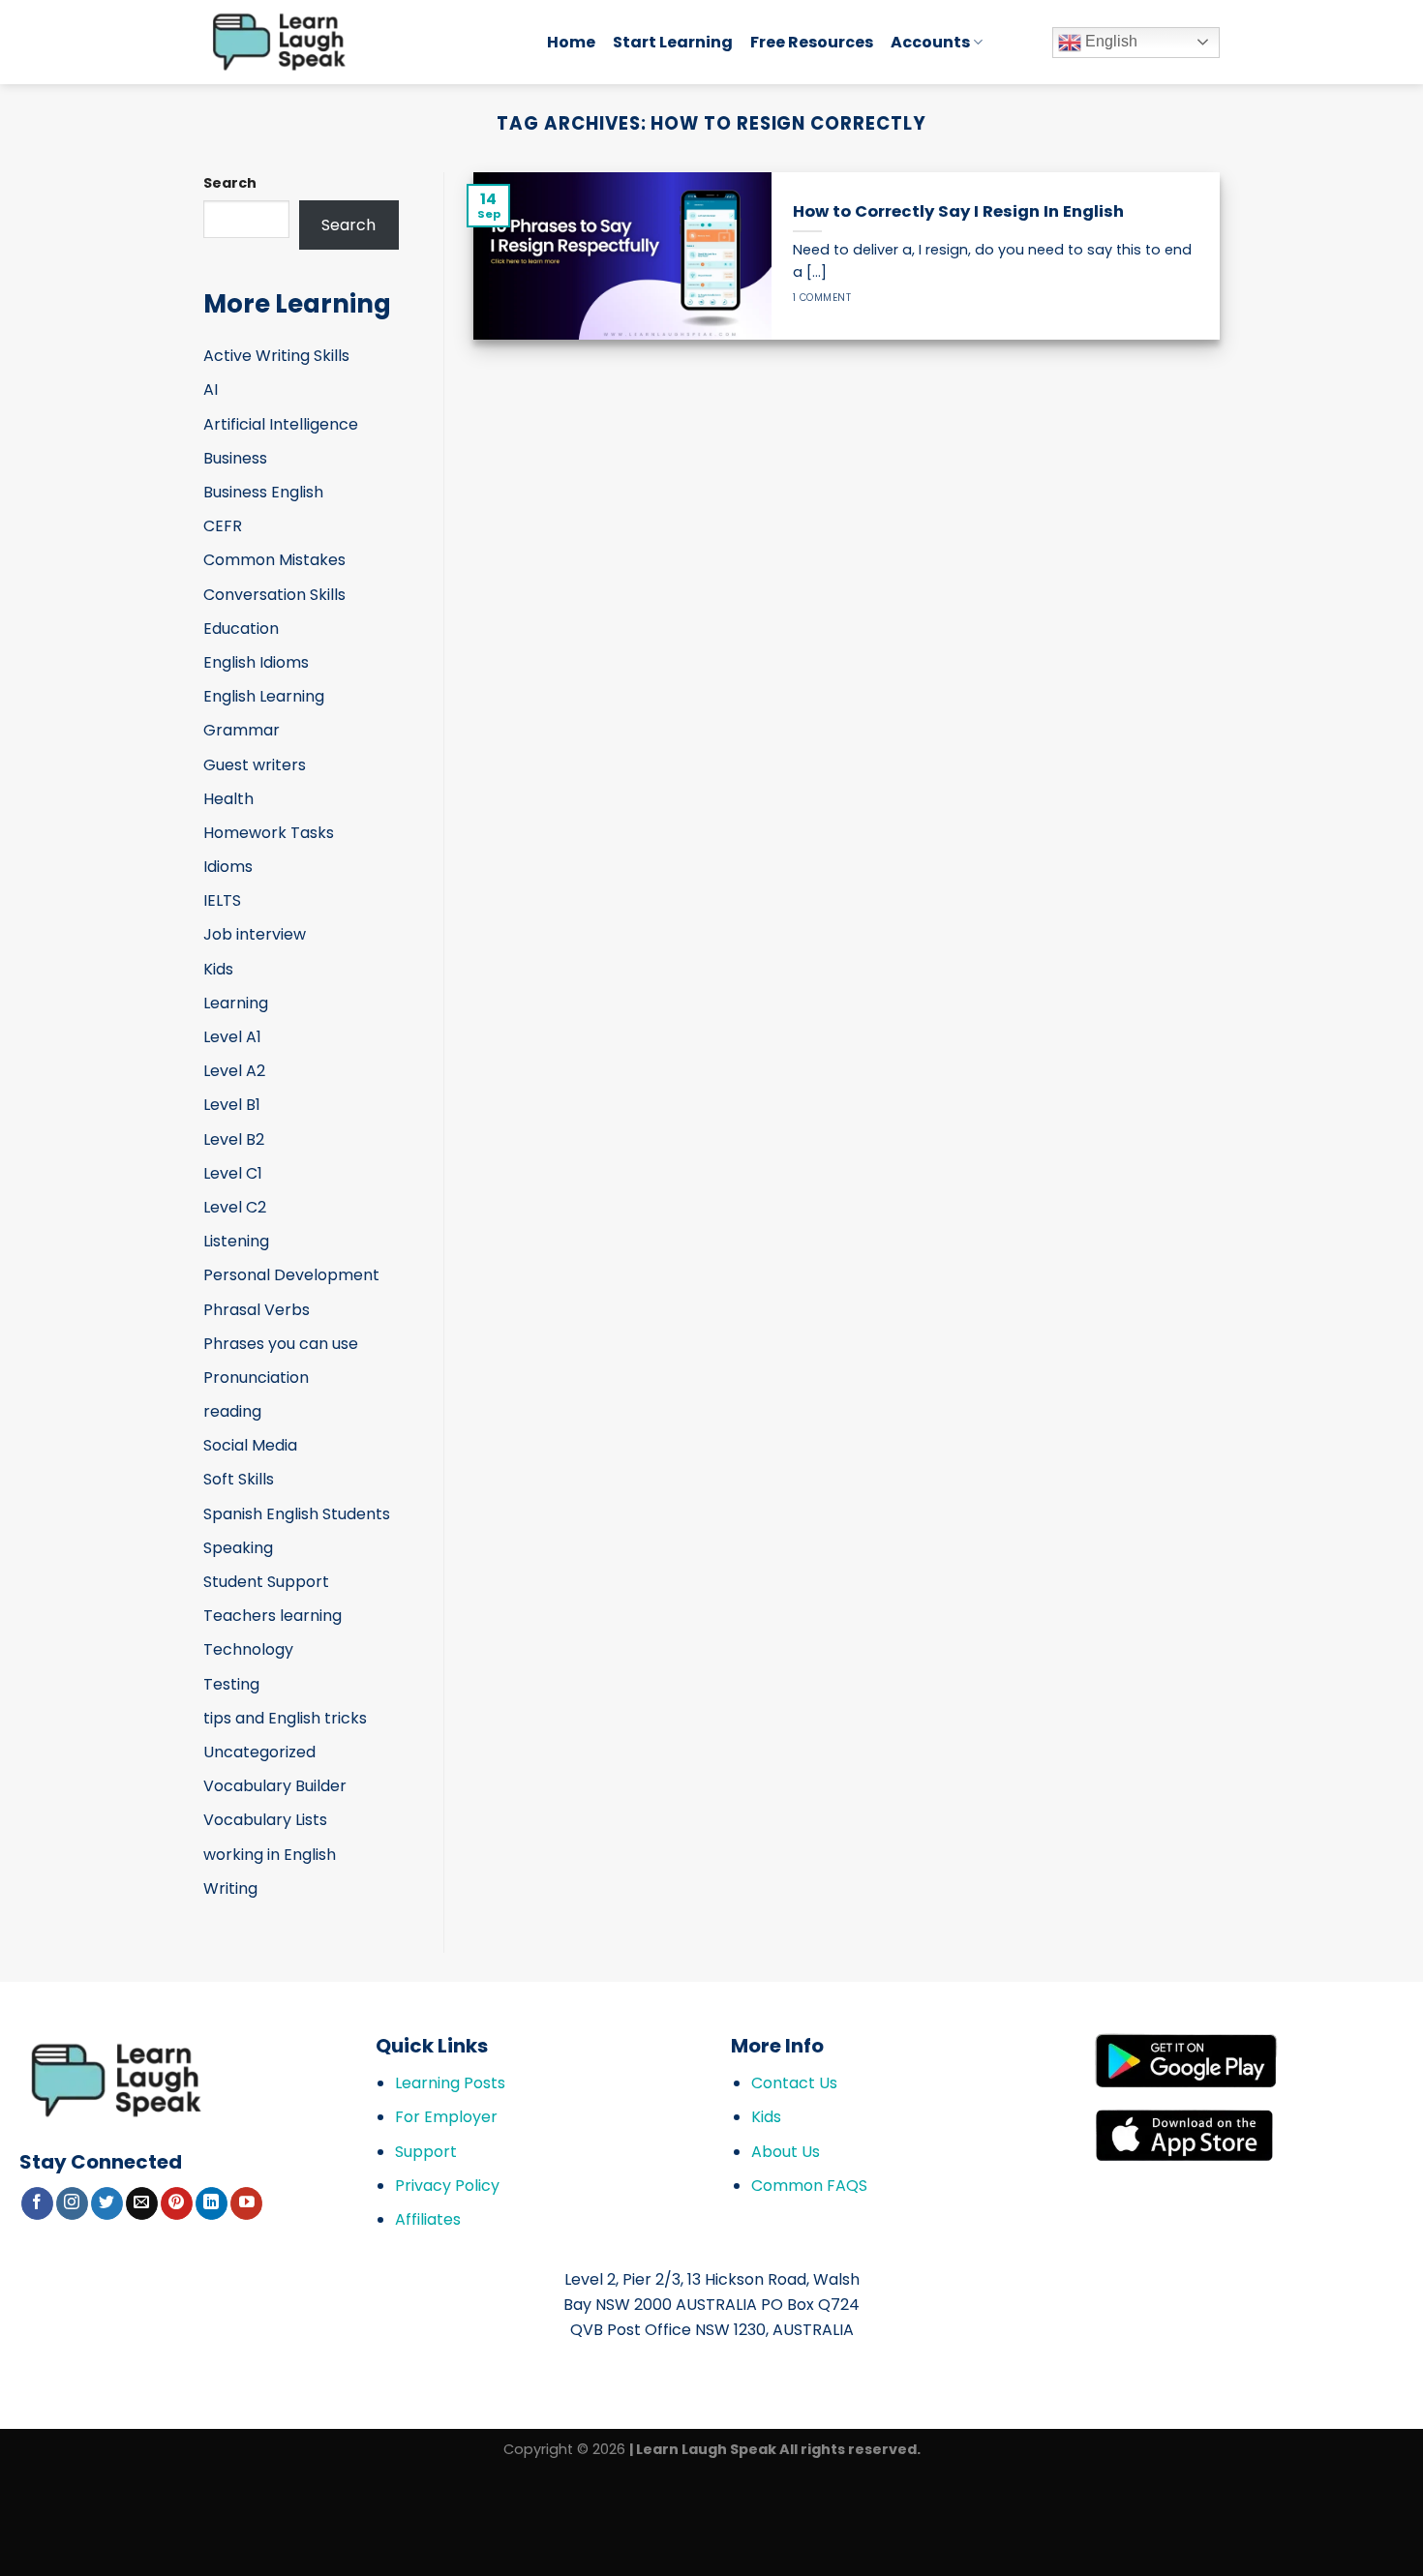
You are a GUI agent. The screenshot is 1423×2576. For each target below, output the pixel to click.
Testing (231, 1684)
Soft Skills (239, 1479)
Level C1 (233, 1173)
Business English (263, 492)
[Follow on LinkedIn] (212, 2203)
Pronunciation (256, 1378)
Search (230, 183)
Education (241, 629)
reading (232, 1411)
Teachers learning (272, 1616)
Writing (230, 1888)
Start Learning (673, 42)
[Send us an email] (142, 2203)
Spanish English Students (297, 1514)
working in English (270, 1855)
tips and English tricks (285, 1718)
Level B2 (234, 1139)
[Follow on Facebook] (37, 2203)
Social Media (250, 1445)
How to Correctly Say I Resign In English (958, 212)
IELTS (222, 900)
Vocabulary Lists (265, 1820)
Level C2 (235, 1207)
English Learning (264, 696)
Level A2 (234, 1071)
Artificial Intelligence (281, 424)
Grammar (242, 730)
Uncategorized (259, 1752)
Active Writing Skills (276, 356)
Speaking (238, 1548)
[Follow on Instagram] (72, 2203)
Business (235, 458)
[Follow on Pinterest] (177, 2203)
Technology (248, 1649)
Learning (236, 1003)
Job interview (255, 934)
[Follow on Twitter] (107, 2203)
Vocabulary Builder (275, 1786)
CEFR (223, 526)
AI (211, 389)
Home (571, 42)
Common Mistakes (274, 560)
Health (228, 799)
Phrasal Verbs (257, 1310)
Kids (218, 969)
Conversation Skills (274, 595)
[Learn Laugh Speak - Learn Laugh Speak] (361, 42)
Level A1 (232, 1037)
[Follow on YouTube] (246, 2203)
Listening (236, 1241)
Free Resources (812, 42)
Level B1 (232, 1105)
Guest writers (255, 765)
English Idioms (256, 662)
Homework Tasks (269, 833)
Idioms (228, 867)
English (1109, 41)
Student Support (266, 1582)
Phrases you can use (281, 1344)
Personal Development (291, 1275)
